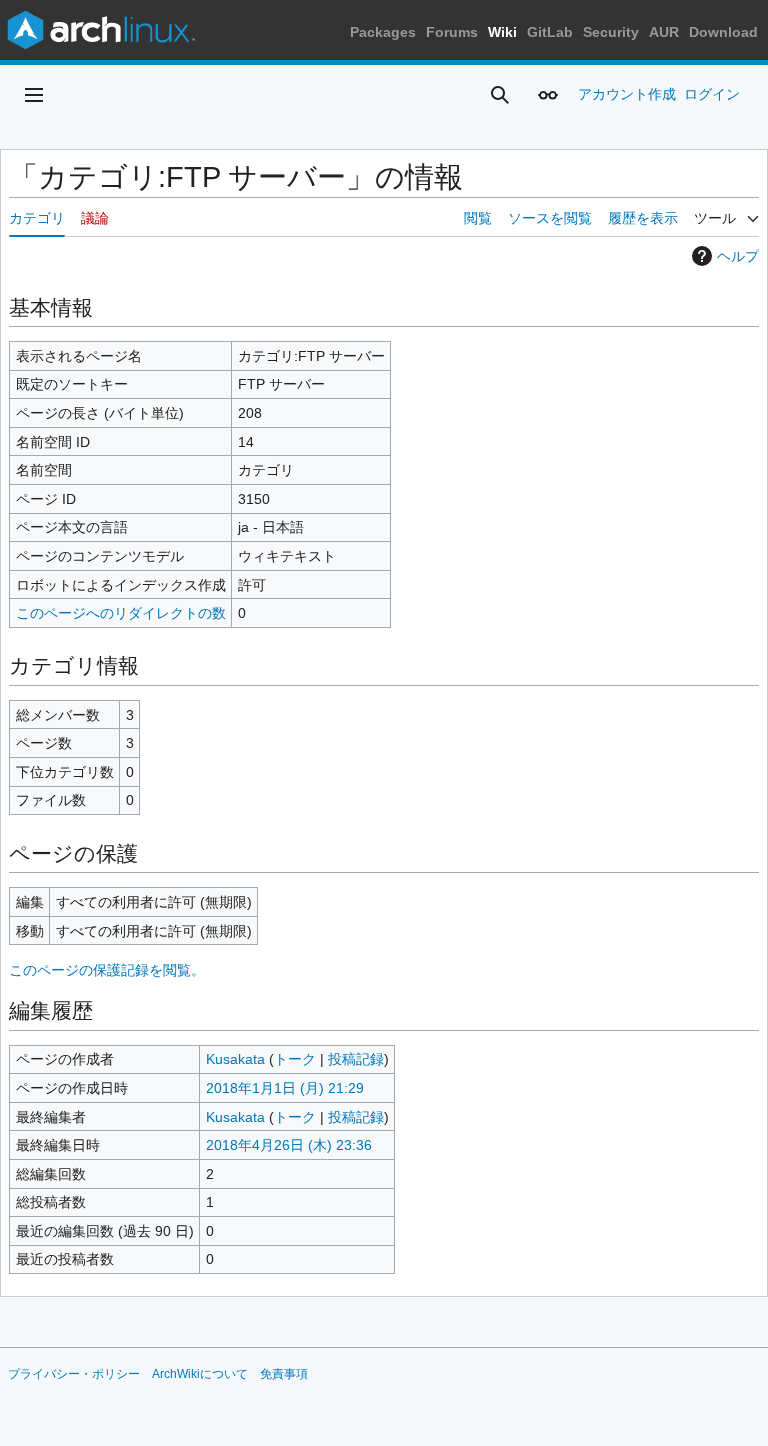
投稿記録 (356, 1059)
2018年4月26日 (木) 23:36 (289, 1145)
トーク (295, 1059)
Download (723, 32)
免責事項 (284, 1374)
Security (611, 32)
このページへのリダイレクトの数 (121, 613)
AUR (664, 32)
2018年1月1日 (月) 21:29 (285, 1088)
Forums (452, 32)
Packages (383, 32)
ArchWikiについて (200, 1374)
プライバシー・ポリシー (74, 1374)
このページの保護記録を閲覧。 (107, 970)
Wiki (502, 32)
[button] (34, 95)
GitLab (550, 32)
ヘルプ (738, 256)
